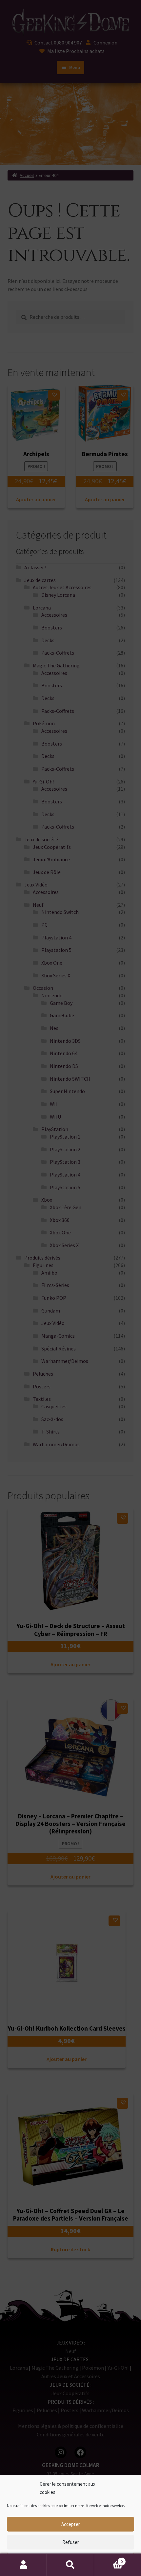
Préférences (71, 2560)
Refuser (71, 2542)
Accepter (71, 2524)
